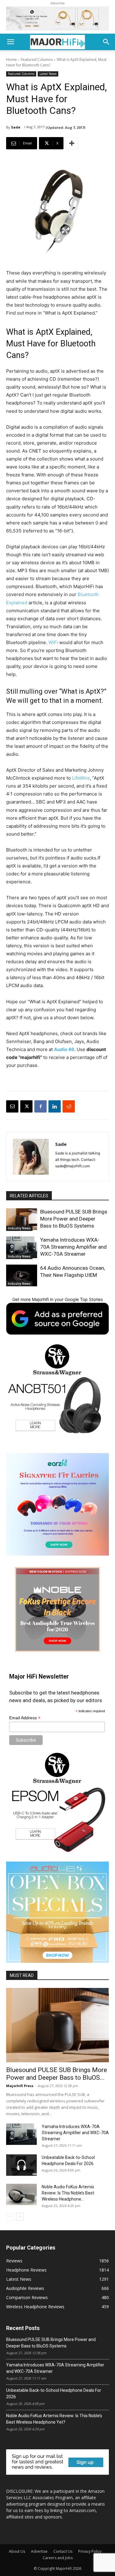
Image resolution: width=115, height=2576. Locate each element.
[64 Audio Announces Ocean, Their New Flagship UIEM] (22, 1275)
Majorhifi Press (20, 2086)
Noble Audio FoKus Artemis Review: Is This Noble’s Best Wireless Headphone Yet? (54, 2419)
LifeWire (81, 778)
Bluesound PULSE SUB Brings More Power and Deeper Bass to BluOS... (57, 2074)
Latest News (48, 74)
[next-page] (20, 2217)
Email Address (25, 1718)
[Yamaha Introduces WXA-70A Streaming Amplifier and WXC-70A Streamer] (22, 1247)
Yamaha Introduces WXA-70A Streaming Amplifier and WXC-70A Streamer (73, 1247)
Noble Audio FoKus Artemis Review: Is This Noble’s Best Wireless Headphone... (68, 2193)
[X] (26, 1106)
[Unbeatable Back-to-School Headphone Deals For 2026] (21, 2165)
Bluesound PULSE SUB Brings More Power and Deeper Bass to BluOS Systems (74, 1219)
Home (11, 60)
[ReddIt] (69, 1106)
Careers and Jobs (58, 2558)
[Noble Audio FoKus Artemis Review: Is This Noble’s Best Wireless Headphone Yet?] (21, 2194)
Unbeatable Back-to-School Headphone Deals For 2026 (54, 2393)
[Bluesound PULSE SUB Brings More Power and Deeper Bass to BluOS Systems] (22, 1219)
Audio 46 (64, 1049)
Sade (16, 127)
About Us (17, 2551)
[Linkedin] (55, 1106)
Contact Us (63, 2551)
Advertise (39, 2551)
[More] (72, 143)
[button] (10, 42)
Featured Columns (37, 60)
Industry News (19, 1228)
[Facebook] (40, 1106)
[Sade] (31, 1157)
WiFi (53, 642)
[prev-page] (10, 2217)
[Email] (12, 1106)
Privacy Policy (90, 2551)
